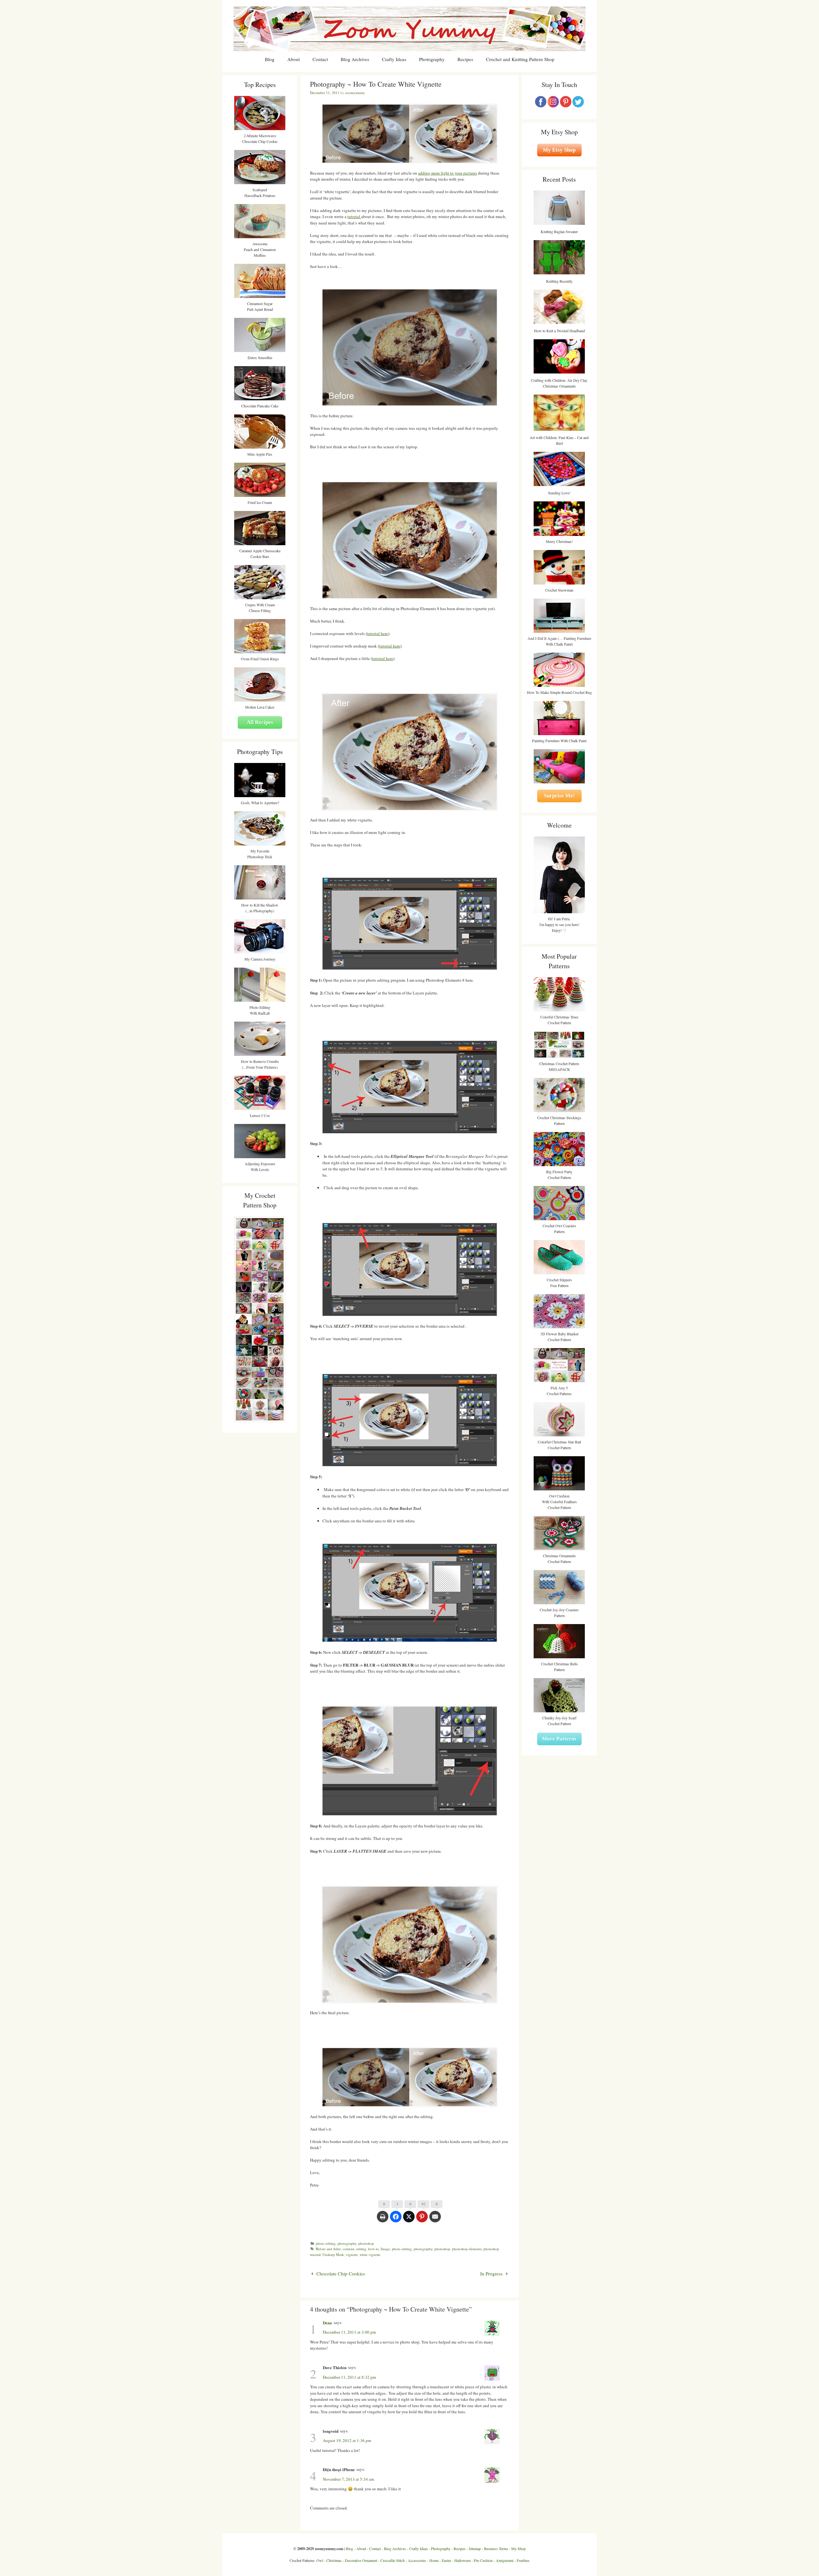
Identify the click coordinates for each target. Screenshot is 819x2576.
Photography (432, 59)
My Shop (518, 2549)
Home (434, 2560)
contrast (348, 2249)
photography (347, 2243)
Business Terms (496, 2549)
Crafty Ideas (394, 59)
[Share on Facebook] (396, 2220)
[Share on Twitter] (409, 2220)
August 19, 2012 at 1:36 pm (347, 2440)
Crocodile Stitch (393, 2560)
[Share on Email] (435, 2220)
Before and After (328, 2249)
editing (361, 2249)
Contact (320, 59)
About (294, 59)
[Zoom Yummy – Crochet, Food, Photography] (409, 28)
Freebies (523, 2560)
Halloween (462, 2560)
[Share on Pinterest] (422, 2220)
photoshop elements (467, 2249)
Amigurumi (505, 2560)
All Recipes (260, 722)
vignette (352, 2254)
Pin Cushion (483, 2560)
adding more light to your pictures (448, 173)
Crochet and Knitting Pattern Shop (520, 59)
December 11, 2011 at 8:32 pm (349, 2377)
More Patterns (559, 1739)
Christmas (334, 2560)
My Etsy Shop (559, 150)
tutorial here (378, 633)
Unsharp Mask (333, 2254)
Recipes (465, 59)
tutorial (354, 216)
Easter (446, 2560)
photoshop (366, 2243)
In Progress (491, 2274)
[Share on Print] (383, 2220)
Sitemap (475, 2549)
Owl (320, 2560)
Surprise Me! (559, 796)
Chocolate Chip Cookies (341, 2274)
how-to (374, 2249)
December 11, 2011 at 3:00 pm (349, 2332)
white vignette (370, 2254)
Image (385, 2249)
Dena (327, 2323)
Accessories (417, 2560)
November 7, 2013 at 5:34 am (348, 2479)
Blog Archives (355, 59)
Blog (270, 59)
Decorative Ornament (361, 2560)
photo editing (326, 2243)
